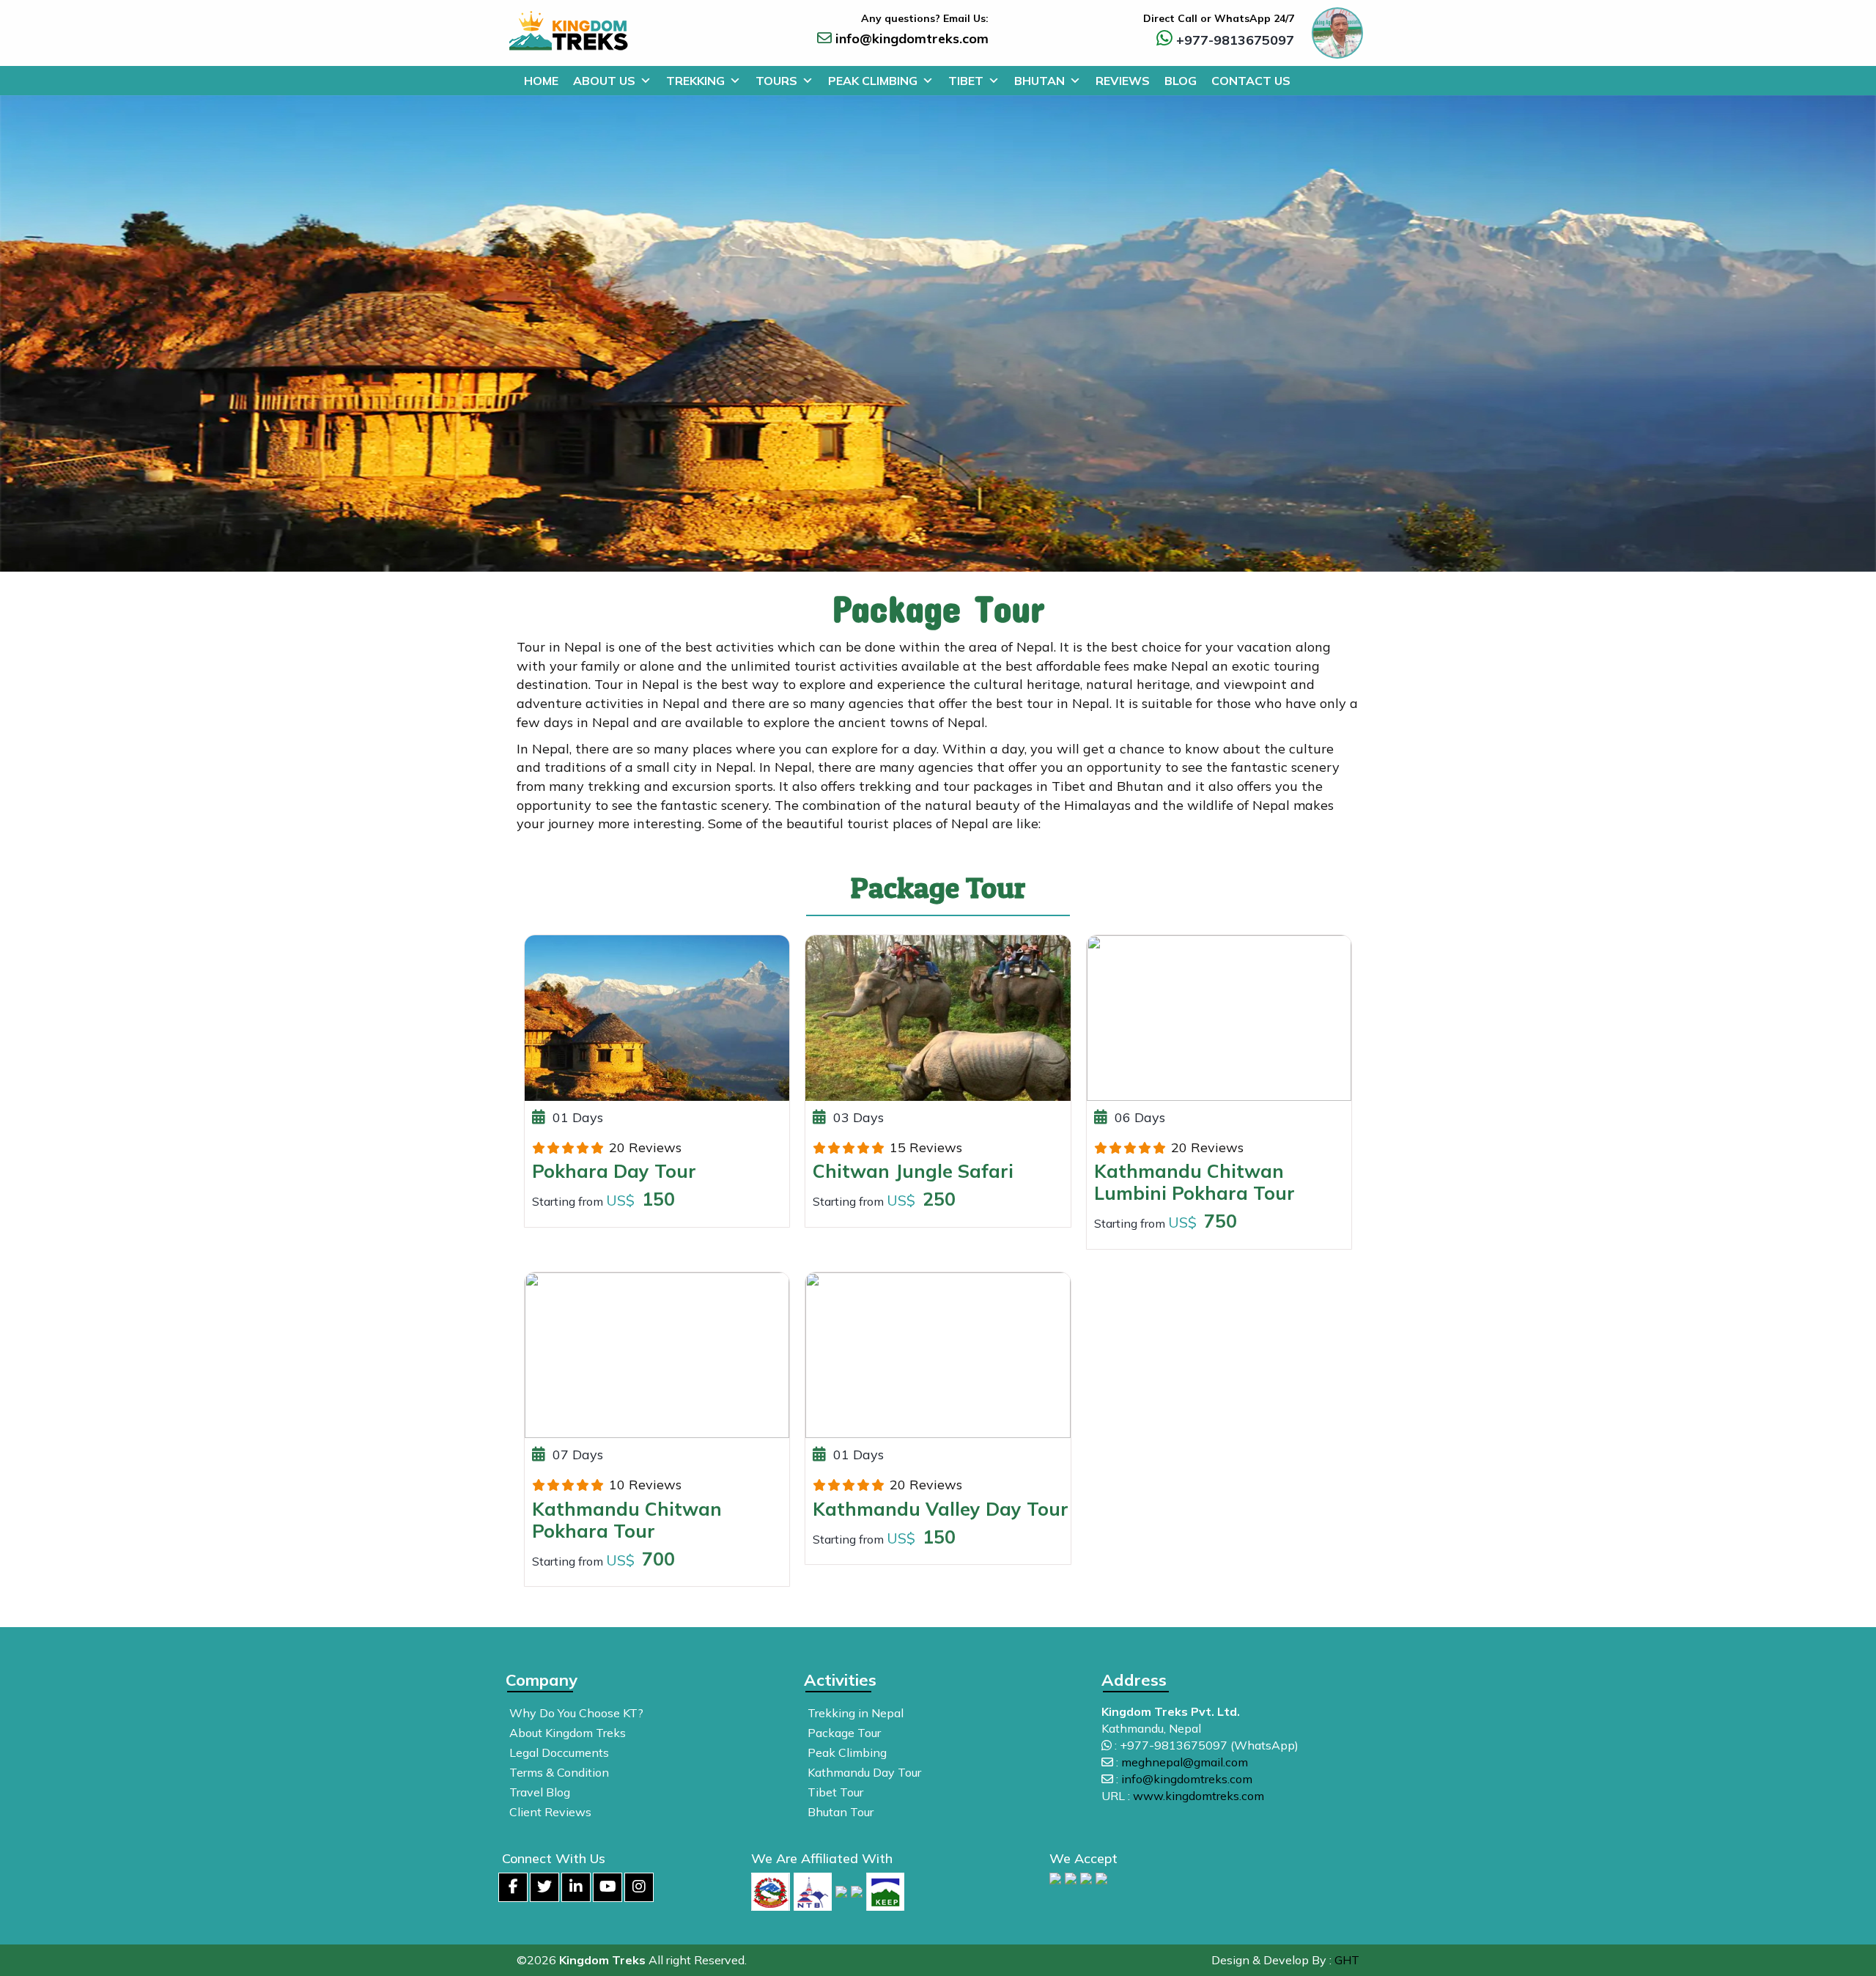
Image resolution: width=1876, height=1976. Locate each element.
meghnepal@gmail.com (1185, 1762)
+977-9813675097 (1235, 40)
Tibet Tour (835, 1792)
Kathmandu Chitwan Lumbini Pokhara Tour (1194, 1182)
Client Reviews (550, 1812)
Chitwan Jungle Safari (913, 1171)
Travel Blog (540, 1792)
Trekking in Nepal (856, 1713)
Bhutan (1039, 81)
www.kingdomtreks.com (1199, 1796)
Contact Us (1251, 81)
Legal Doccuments (559, 1752)
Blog (1181, 81)
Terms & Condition (559, 1772)
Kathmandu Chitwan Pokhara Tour (627, 1520)
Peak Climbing (873, 81)
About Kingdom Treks (568, 1733)
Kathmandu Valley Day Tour (941, 1509)
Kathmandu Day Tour (864, 1772)
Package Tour (844, 1733)
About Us (604, 81)
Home (541, 81)
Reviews (1123, 81)
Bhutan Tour (841, 1812)
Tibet (966, 81)
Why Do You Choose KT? (576, 1713)
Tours (776, 81)
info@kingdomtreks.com (912, 38)
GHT (1347, 1960)
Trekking (695, 81)
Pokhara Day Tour (614, 1171)
